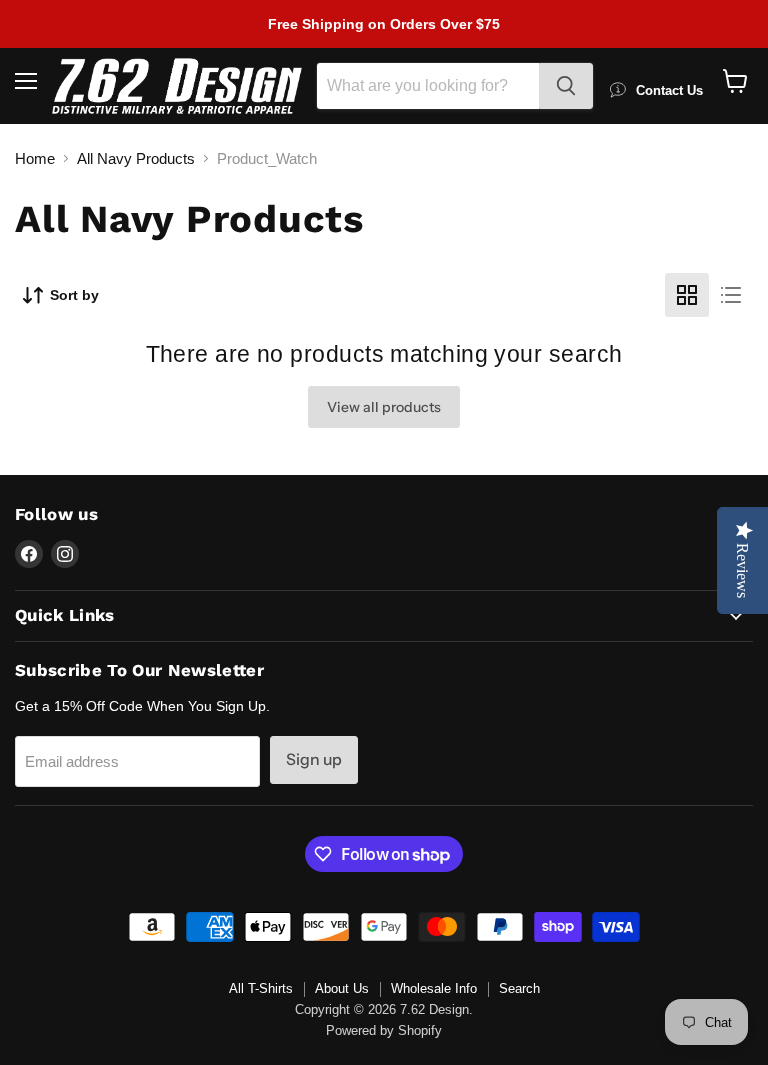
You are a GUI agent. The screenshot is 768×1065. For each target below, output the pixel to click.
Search (519, 988)
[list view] (731, 295)
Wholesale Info (434, 988)
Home (35, 158)
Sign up (314, 759)
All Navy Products (136, 158)
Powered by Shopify (384, 1030)
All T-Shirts (261, 988)
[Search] (566, 86)
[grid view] (687, 295)
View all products (384, 407)
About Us (342, 988)
